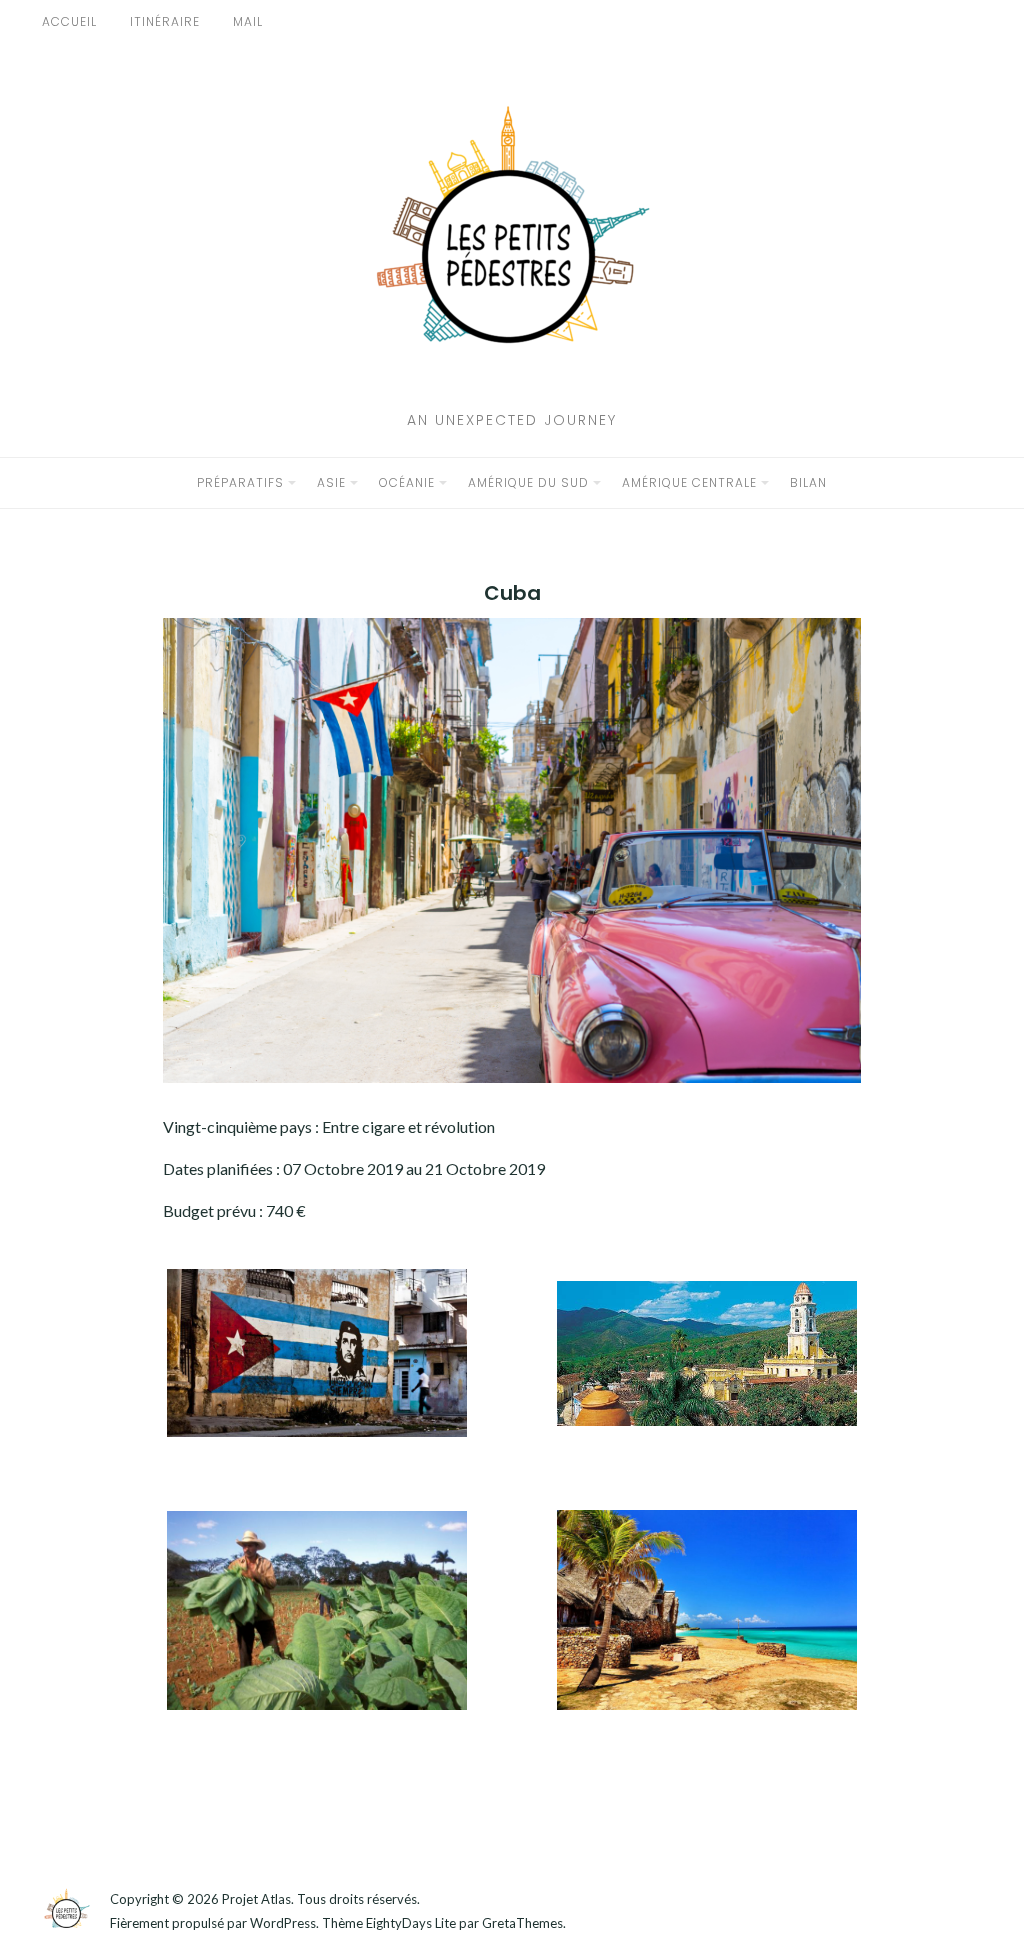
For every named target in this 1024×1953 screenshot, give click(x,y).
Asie (331, 482)
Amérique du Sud (528, 482)
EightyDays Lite (411, 1923)
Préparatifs (240, 482)
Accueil (69, 21)
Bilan (808, 482)
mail (248, 21)
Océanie (407, 482)
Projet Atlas (256, 1899)
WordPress (283, 1923)
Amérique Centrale (689, 482)
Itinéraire (165, 21)
